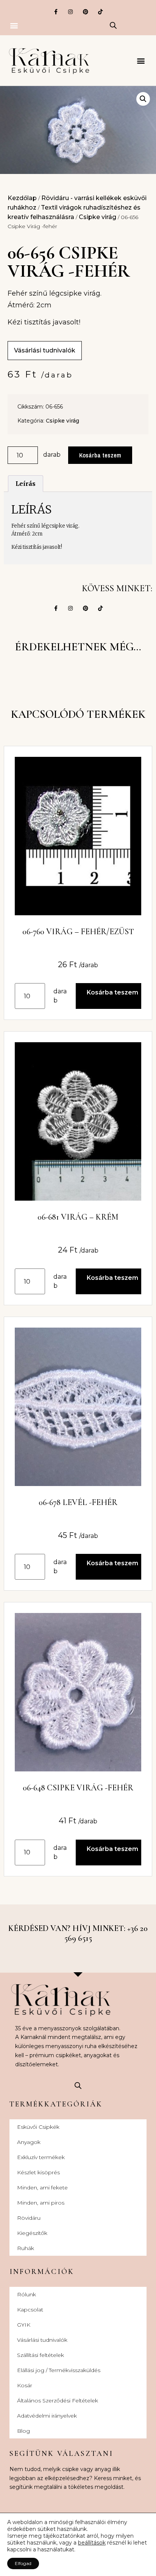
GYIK (24, 2325)
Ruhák (26, 2248)
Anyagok (29, 2142)
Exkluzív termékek (41, 2157)
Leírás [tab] (26, 484)
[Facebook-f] (56, 12)
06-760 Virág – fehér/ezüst (78, 932)
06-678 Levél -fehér (78, 1502)
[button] (14, 25)
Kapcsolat (30, 2310)
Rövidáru (29, 2218)
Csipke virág (97, 217)
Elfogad (23, 2563)
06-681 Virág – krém (78, 1217)
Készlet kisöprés (38, 2172)
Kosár (25, 2385)
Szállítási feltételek (41, 2355)
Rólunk (27, 2294)
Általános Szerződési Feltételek (58, 2401)
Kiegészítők (32, 2233)
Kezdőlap (22, 198)
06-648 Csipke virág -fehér (78, 1788)
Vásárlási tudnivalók (42, 2340)
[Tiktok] (100, 12)
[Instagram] (71, 12)
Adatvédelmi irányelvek (47, 2416)
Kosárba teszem (100, 455)
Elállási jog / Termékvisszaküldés (59, 2370)
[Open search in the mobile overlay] (113, 25)
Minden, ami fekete (42, 2188)
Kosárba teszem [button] (112, 992)
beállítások (92, 2543)
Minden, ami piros (41, 2203)
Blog (23, 2431)
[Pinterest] (85, 12)
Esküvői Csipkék (38, 2127)
